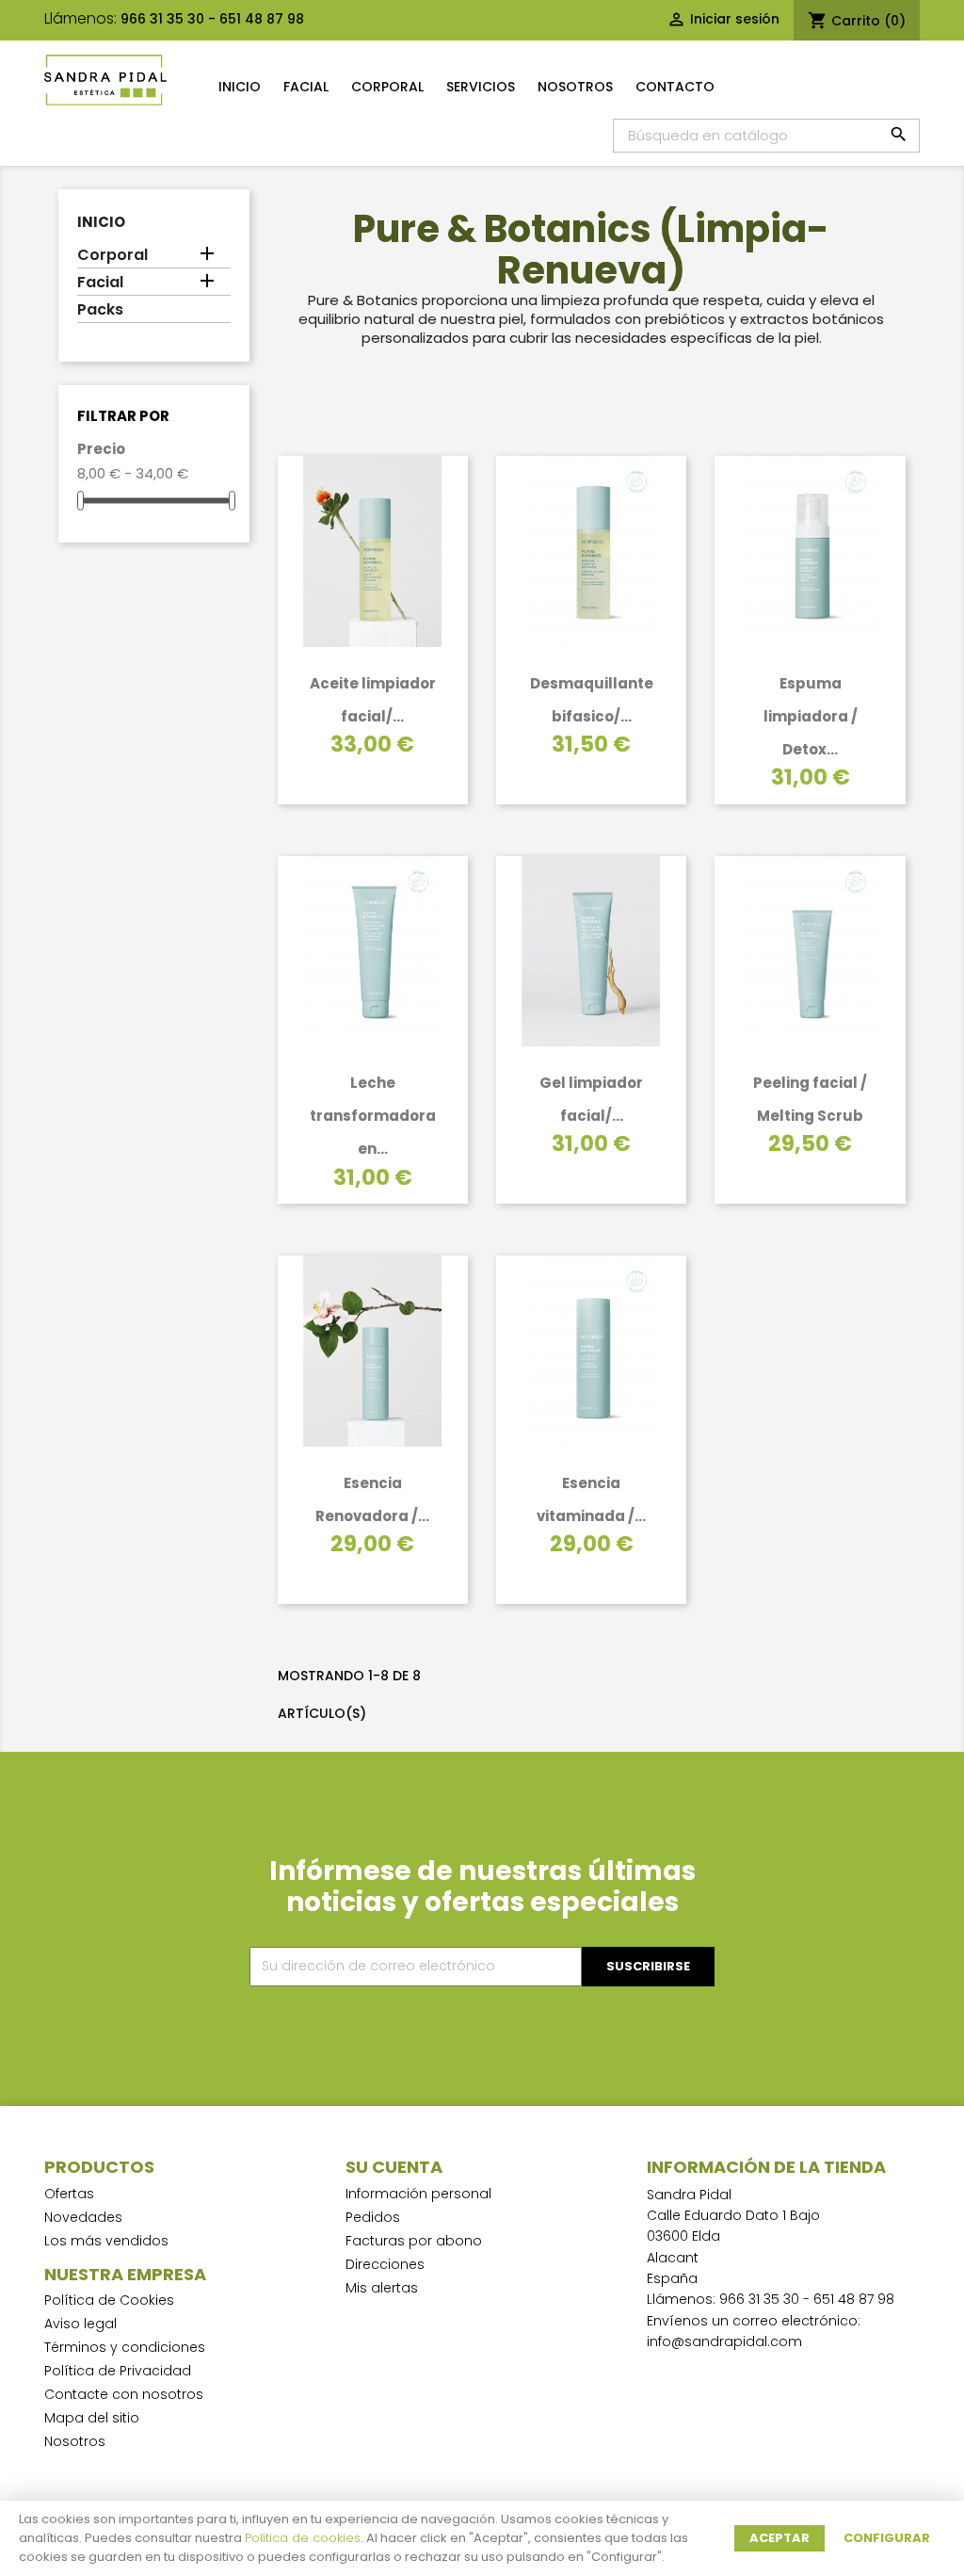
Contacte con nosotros (124, 2394)
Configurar (887, 2538)
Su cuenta (394, 2167)
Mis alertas (382, 2288)
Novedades (83, 2217)
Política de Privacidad (118, 2371)
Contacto (675, 87)
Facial (306, 87)
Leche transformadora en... (373, 1116)
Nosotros (575, 87)
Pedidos (373, 2217)
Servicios (481, 87)
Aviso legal (80, 2324)
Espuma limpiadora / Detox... (811, 716)
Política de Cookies (109, 2300)
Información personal (418, 2194)
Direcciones (385, 2264)
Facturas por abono (414, 2241)
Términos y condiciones (125, 2347)
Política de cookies (303, 2538)
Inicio (240, 87)
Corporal (387, 87)
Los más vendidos (106, 2241)
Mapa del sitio (92, 2418)
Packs (100, 310)
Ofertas (69, 2194)
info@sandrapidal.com (724, 2341)
